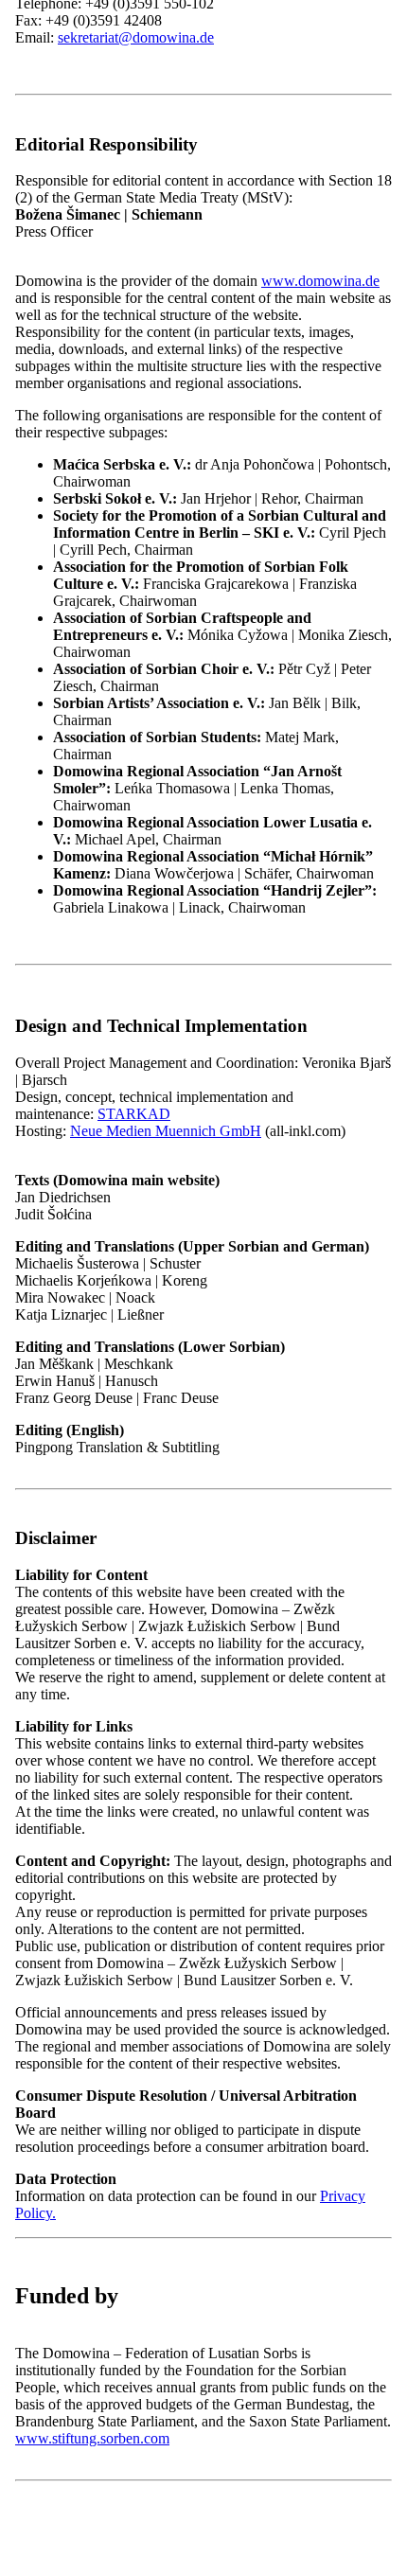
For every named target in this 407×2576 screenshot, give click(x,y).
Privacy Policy (59, 1302)
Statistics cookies (123, 1248)
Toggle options (62, 1282)
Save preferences (169, 1282)
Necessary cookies (127, 1229)
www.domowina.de (320, 281)
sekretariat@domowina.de (136, 37)
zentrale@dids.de (109, 2133)
